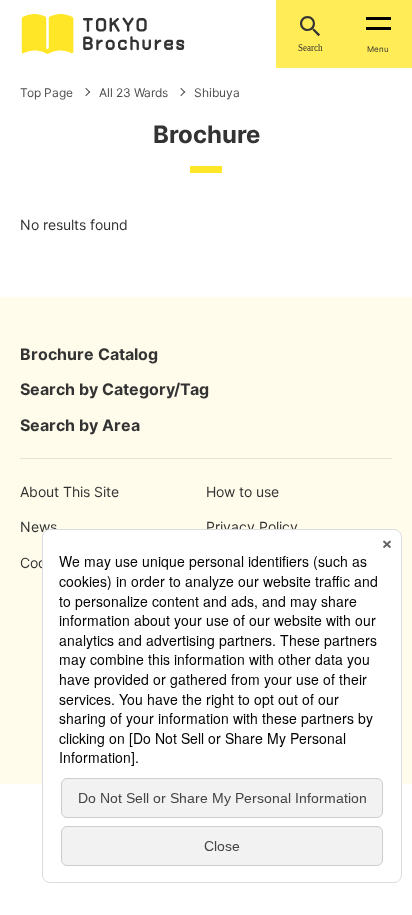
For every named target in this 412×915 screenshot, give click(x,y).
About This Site (66, 491)
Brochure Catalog (89, 354)
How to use (242, 491)
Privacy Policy (252, 526)
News (38, 526)
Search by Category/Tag (114, 389)
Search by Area (80, 425)
